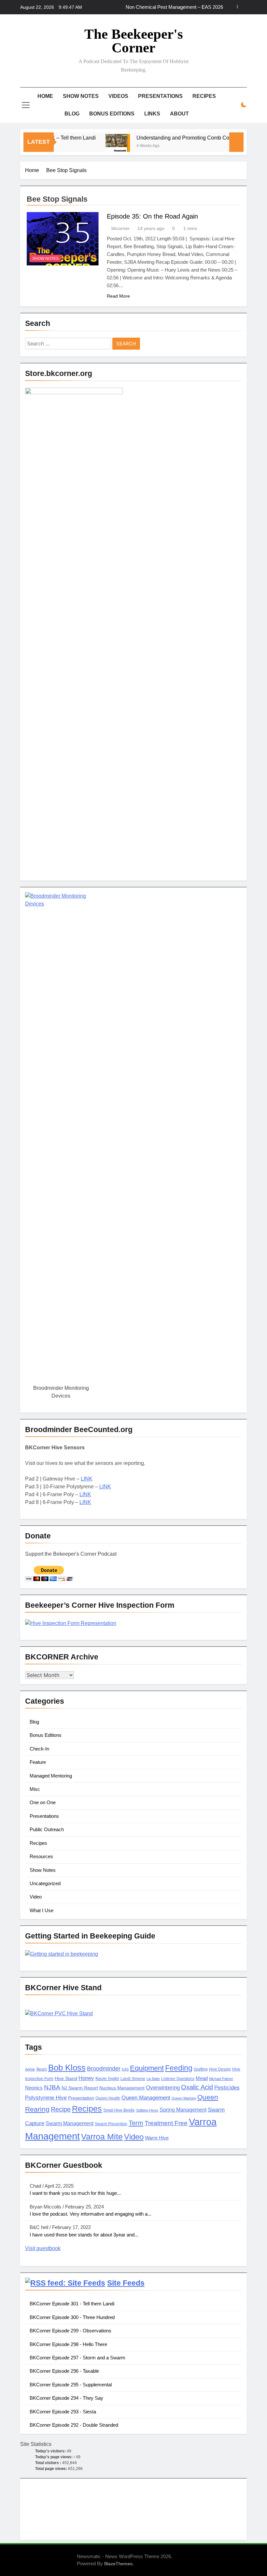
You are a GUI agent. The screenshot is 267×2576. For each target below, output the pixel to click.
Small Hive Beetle (119, 2110)
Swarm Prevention (111, 2124)
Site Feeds (126, 2283)
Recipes (204, 96)
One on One (43, 1802)
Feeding (179, 2068)
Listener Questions (178, 2079)
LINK (87, 1479)
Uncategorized (45, 1883)
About (179, 114)
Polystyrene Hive (46, 2098)
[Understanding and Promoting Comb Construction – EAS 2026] (100, 146)
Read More (118, 296)
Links (152, 114)
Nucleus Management (122, 2088)
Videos (118, 96)
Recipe (61, 2109)
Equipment (147, 2068)
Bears (42, 2069)
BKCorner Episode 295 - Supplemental (71, 2385)
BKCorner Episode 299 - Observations (70, 2331)
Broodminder (104, 2069)
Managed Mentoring (51, 1776)
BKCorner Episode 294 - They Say (66, 2398)
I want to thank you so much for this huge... (75, 2193)
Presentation (81, 2098)
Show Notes (81, 96)
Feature (38, 1762)
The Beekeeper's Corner (134, 41)
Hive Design (220, 2069)
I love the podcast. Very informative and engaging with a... (91, 2214)
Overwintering (163, 2088)
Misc (35, 1789)
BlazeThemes (118, 2564)
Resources (41, 1856)
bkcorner (120, 228)
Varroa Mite (102, 2137)
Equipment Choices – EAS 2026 (189, 7)
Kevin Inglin (107, 2079)
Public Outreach (47, 1829)
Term (136, 2123)
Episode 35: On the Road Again (152, 216)
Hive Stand (66, 2079)
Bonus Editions (112, 114)
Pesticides (227, 2088)
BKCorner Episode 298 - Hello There (68, 2344)
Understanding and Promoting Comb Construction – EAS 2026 (191, 138)
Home (45, 96)
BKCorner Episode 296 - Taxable (64, 2371)
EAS (125, 2069)
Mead (202, 2078)
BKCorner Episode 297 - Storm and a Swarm (77, 2358)
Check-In (39, 1749)
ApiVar (30, 2069)
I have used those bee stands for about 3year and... (84, 2235)
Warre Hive (157, 2138)
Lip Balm (153, 2079)
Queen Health (108, 2098)
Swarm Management (70, 2123)
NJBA (52, 2087)
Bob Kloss (67, 2068)
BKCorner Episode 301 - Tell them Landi (72, 2304)
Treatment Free (166, 2123)
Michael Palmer (221, 2079)
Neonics (34, 2088)
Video (36, 1897)
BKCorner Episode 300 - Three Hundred (72, 2317)
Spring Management (183, 2110)
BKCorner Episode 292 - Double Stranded (74, 2425)
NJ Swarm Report (80, 2088)
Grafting (201, 2069)
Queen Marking (184, 2098)
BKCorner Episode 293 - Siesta (63, 2412)
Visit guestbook (43, 2248)
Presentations (160, 96)
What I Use (42, 1910)
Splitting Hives (147, 2110)
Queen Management (146, 2098)
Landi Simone (133, 2079)
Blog (72, 114)
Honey (86, 2078)
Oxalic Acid (197, 2087)
